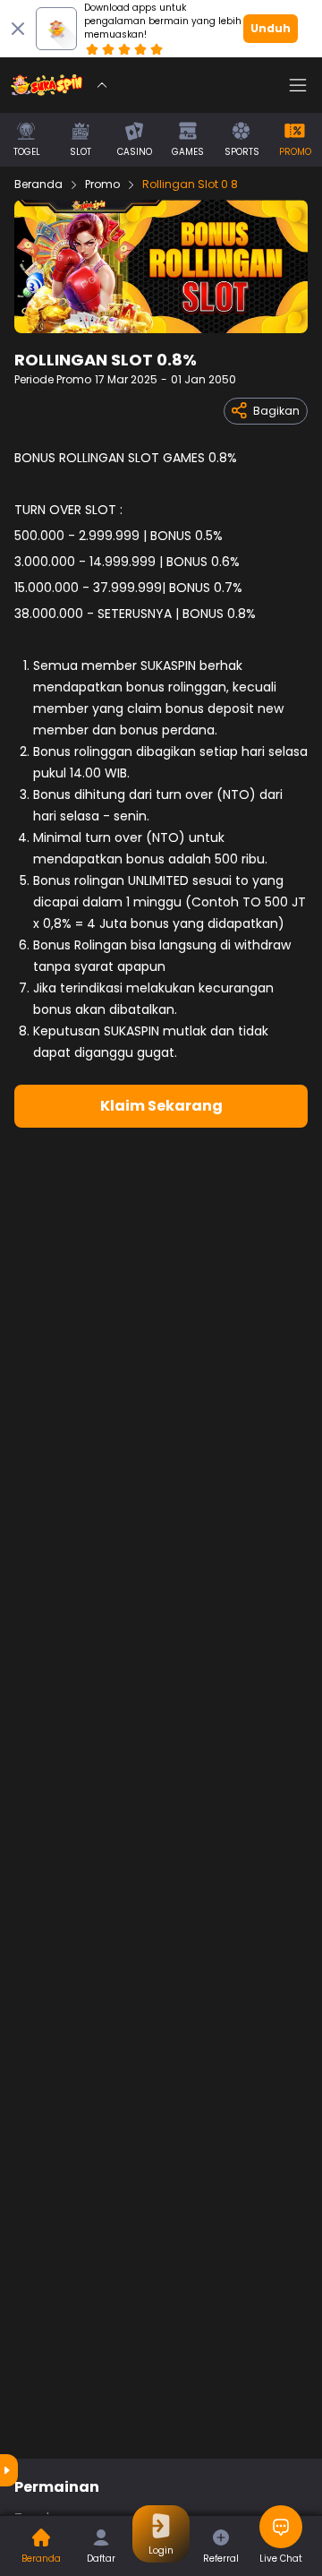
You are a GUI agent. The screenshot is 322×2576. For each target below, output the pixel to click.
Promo (102, 185)
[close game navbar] (102, 85)
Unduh (271, 28)
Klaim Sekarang (161, 1106)
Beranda (38, 185)
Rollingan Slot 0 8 (190, 185)
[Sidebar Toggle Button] (298, 85)
